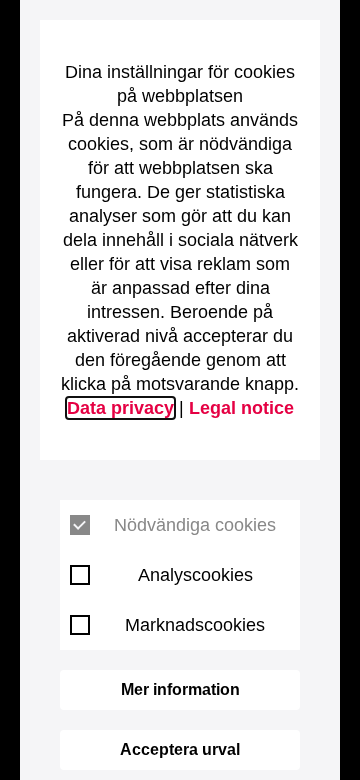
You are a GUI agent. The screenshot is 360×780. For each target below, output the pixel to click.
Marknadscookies (195, 625)
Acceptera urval (180, 749)
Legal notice (241, 408)
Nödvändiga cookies (195, 525)
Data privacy (120, 408)
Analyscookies (195, 575)
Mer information (180, 689)
